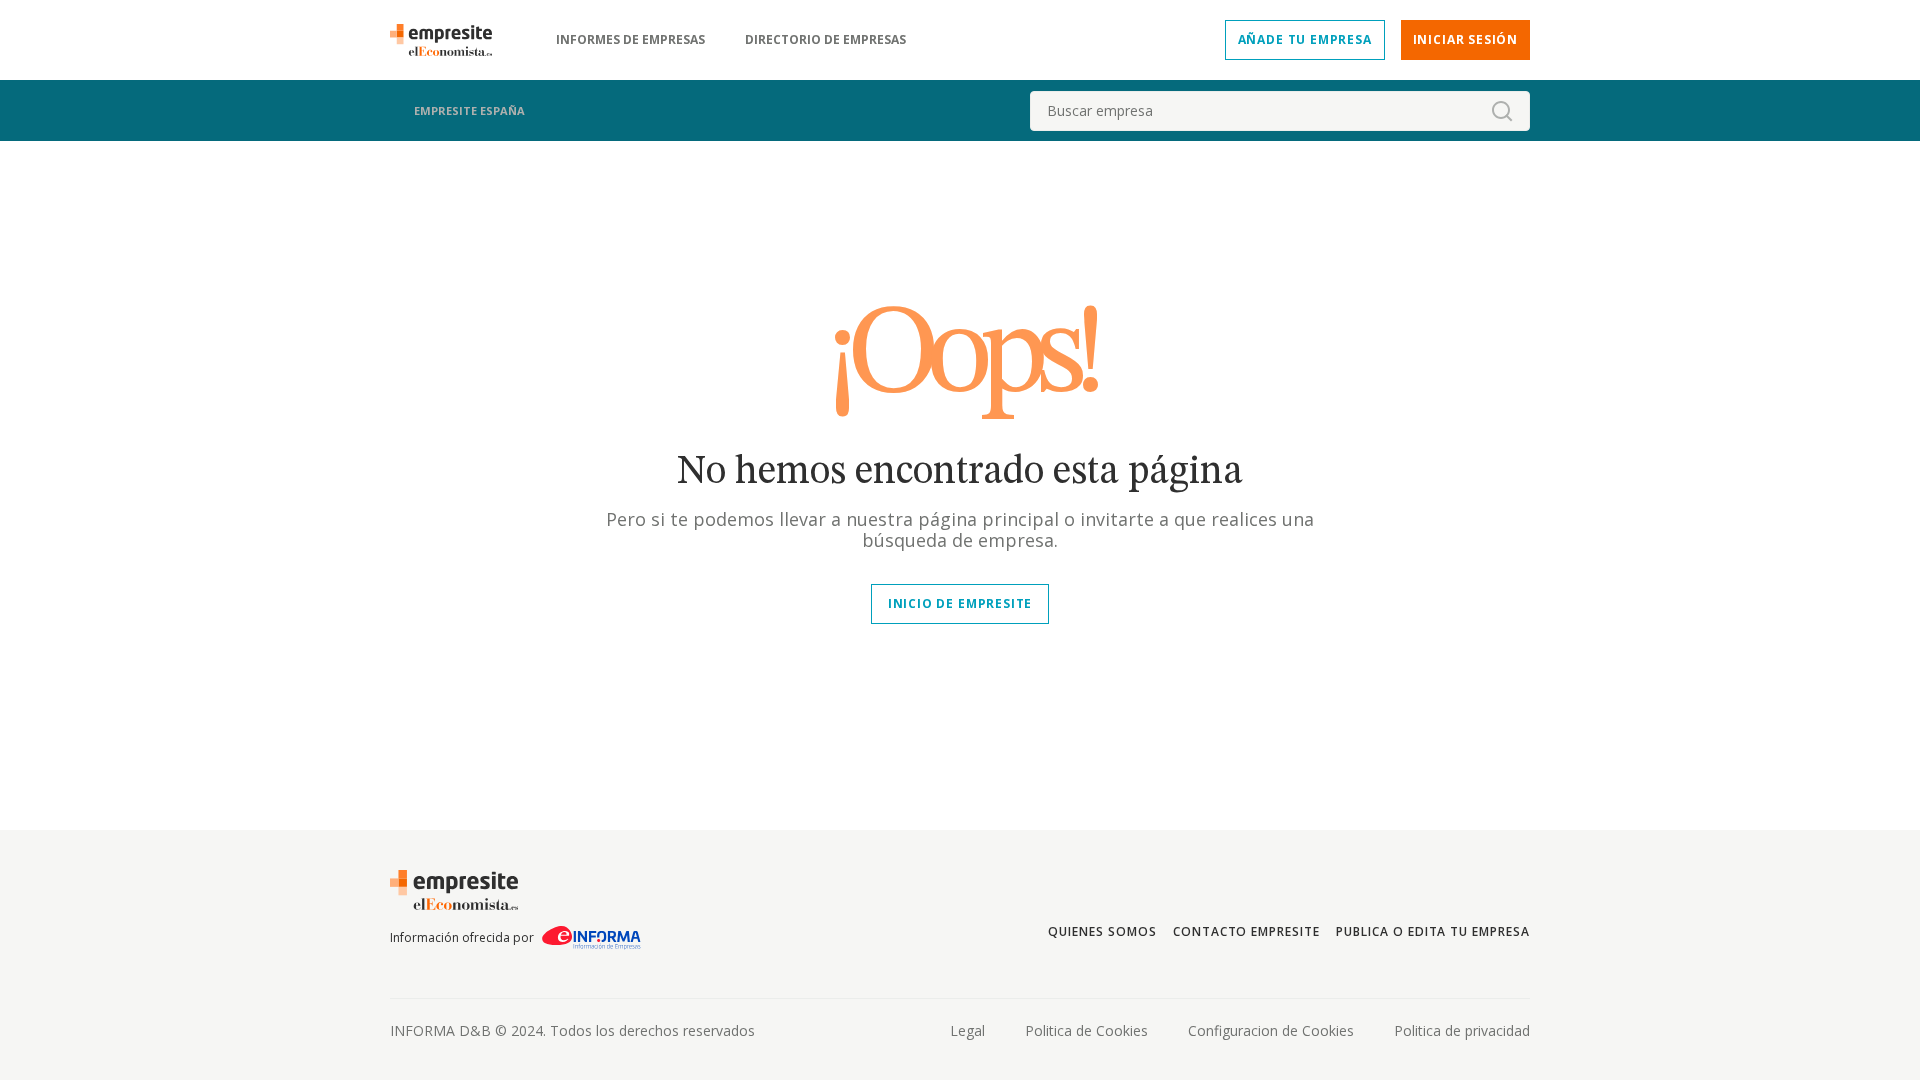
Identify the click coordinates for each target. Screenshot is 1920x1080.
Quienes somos (1102, 931)
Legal (967, 1030)
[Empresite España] (449, 40)
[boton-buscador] (1502, 111)
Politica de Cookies (1086, 1030)
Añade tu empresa (1305, 39)
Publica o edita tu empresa (1433, 931)
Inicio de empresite (960, 603)
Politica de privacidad (1462, 1030)
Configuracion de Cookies (1271, 1030)
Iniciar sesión (1465, 39)
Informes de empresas (630, 40)
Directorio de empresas (825, 40)
